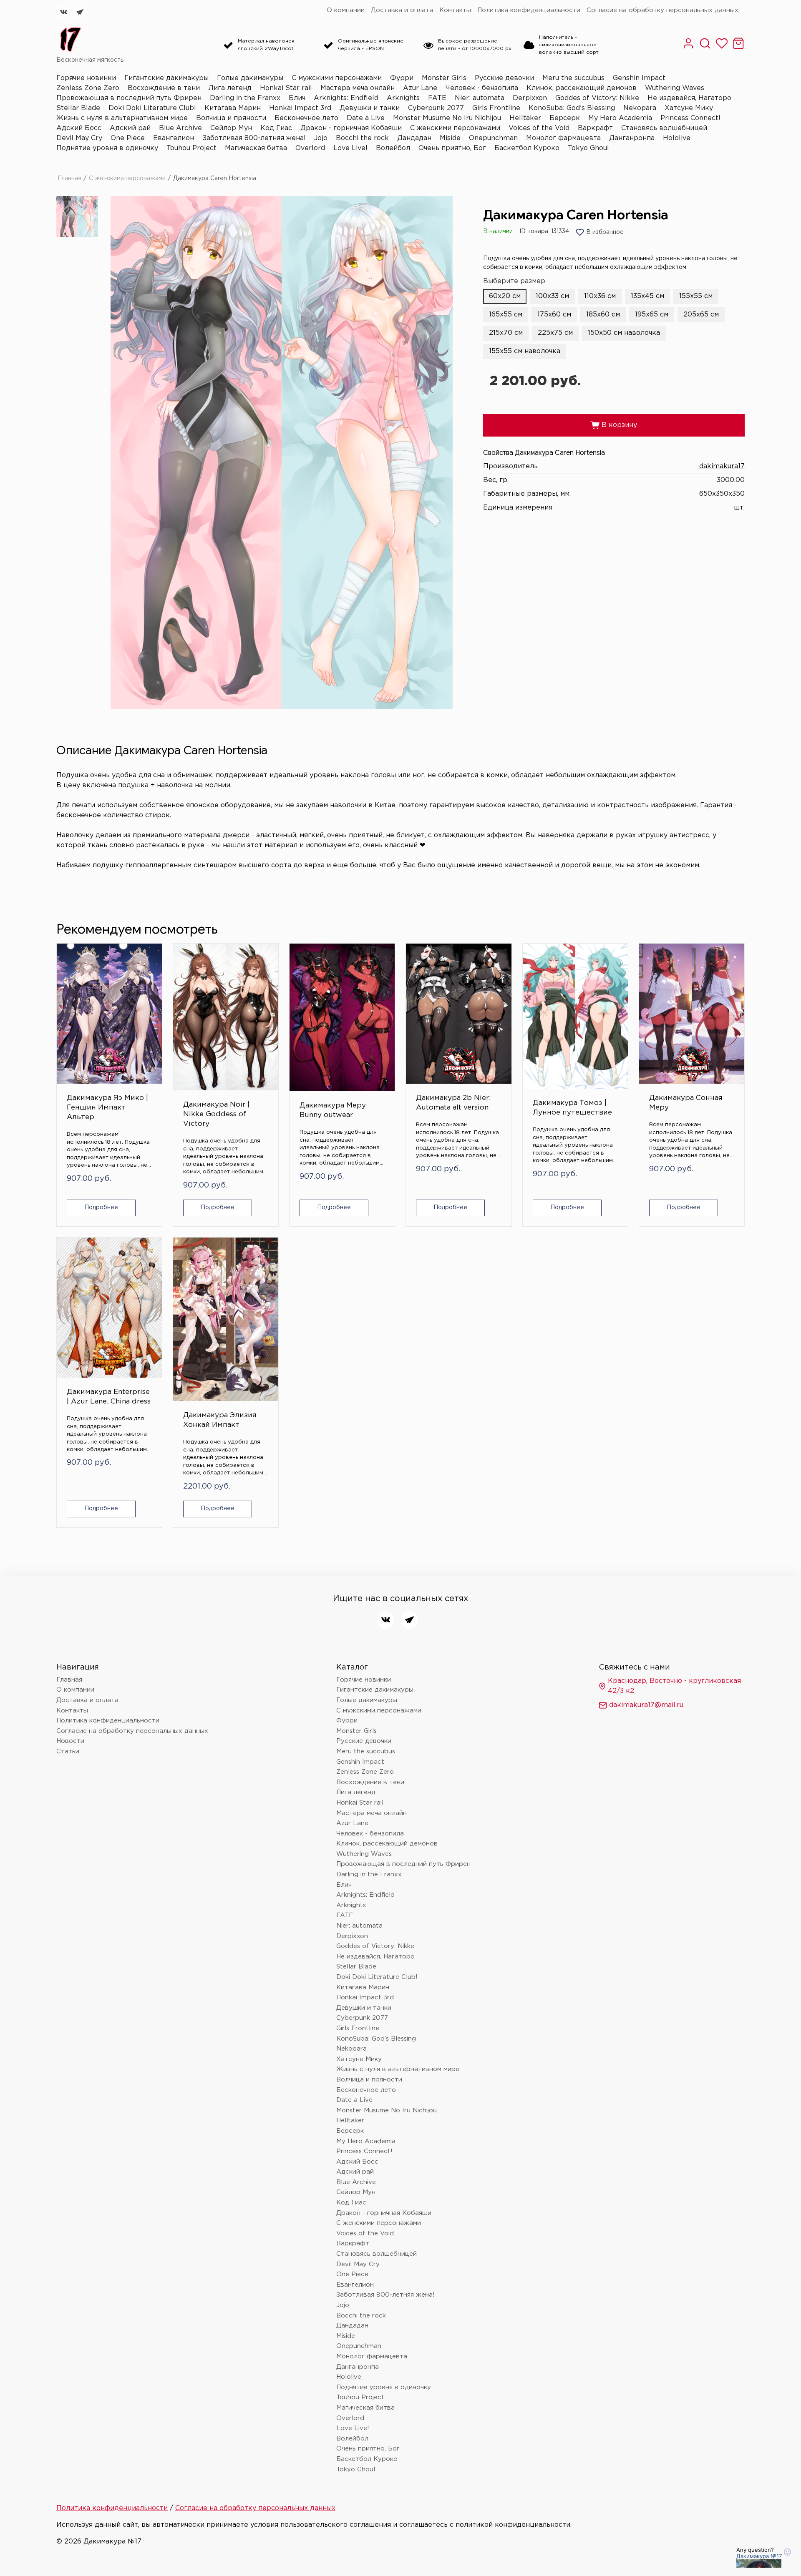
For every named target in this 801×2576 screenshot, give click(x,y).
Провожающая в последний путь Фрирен (129, 98)
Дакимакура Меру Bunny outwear (333, 1110)
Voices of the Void (539, 128)
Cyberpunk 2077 (436, 108)
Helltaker (525, 118)
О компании (346, 10)
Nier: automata (480, 98)
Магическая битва (256, 148)
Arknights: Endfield (346, 98)
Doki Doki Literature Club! (152, 108)
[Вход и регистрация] (688, 48)
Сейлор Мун (231, 128)
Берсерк (565, 118)
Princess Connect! (690, 118)
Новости (70, 1741)
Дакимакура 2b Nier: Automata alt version (453, 1103)
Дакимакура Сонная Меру (686, 1103)
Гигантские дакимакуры (166, 78)
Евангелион (174, 138)
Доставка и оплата (402, 10)
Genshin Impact (639, 78)
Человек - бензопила (482, 88)
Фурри (402, 78)
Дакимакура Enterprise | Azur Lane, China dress (109, 1397)
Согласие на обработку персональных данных (662, 10)
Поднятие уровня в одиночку (107, 148)
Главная (69, 178)
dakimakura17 (722, 466)
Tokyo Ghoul (588, 148)
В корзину (614, 425)
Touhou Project (191, 148)
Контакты (455, 10)
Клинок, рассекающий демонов (582, 88)
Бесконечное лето (306, 118)
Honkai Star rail (286, 88)
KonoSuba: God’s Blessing (572, 108)
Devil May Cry (79, 138)
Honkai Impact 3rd (300, 108)
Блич (297, 98)
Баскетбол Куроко (527, 148)
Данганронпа (632, 138)
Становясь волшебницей (664, 128)
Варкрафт (595, 128)
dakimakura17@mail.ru (646, 1705)
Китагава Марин (233, 108)
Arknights (403, 98)
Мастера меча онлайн (358, 88)
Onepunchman (493, 138)
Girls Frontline (496, 108)
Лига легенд (230, 88)
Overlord (310, 148)
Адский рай (130, 128)
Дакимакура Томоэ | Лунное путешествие (572, 1108)
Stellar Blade (78, 108)
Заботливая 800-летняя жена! (254, 138)
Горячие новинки (86, 78)
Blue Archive (180, 128)
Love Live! (350, 148)
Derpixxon (530, 98)
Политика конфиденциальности (529, 10)
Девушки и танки (370, 108)
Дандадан (414, 138)
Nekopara (640, 108)
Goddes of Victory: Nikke (597, 98)
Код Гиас (276, 128)
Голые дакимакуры (250, 78)
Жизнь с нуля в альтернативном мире (122, 118)
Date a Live (366, 118)
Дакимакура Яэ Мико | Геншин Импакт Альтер (107, 1108)
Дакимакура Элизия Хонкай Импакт (220, 1420)
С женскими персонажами (455, 128)
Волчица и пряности (231, 118)
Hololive (677, 138)
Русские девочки (504, 78)
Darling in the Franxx (245, 98)
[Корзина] (738, 48)
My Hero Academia (620, 118)
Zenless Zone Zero (88, 88)
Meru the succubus (573, 78)
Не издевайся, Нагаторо (689, 98)
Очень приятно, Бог (452, 148)
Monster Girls (444, 78)
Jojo (321, 138)
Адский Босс (79, 128)
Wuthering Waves (675, 88)
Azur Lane (420, 88)
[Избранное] (722, 48)
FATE (437, 98)
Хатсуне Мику (689, 108)
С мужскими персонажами (337, 78)
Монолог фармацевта (563, 138)
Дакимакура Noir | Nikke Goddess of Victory (216, 1114)
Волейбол (393, 148)
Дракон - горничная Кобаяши (351, 128)
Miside (450, 138)
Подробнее (101, 1208)
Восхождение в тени (164, 88)
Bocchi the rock (362, 138)
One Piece (128, 138)
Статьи (68, 1751)
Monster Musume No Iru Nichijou (447, 118)
